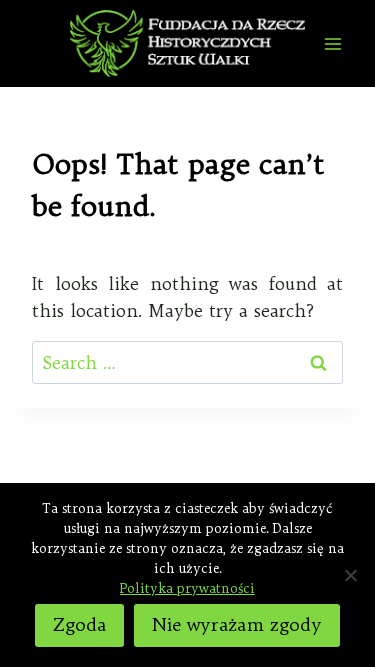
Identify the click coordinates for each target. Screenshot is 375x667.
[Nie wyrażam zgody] (350, 575)
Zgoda (79, 624)
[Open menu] (332, 43)
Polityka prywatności (187, 588)
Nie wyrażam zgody (237, 624)
